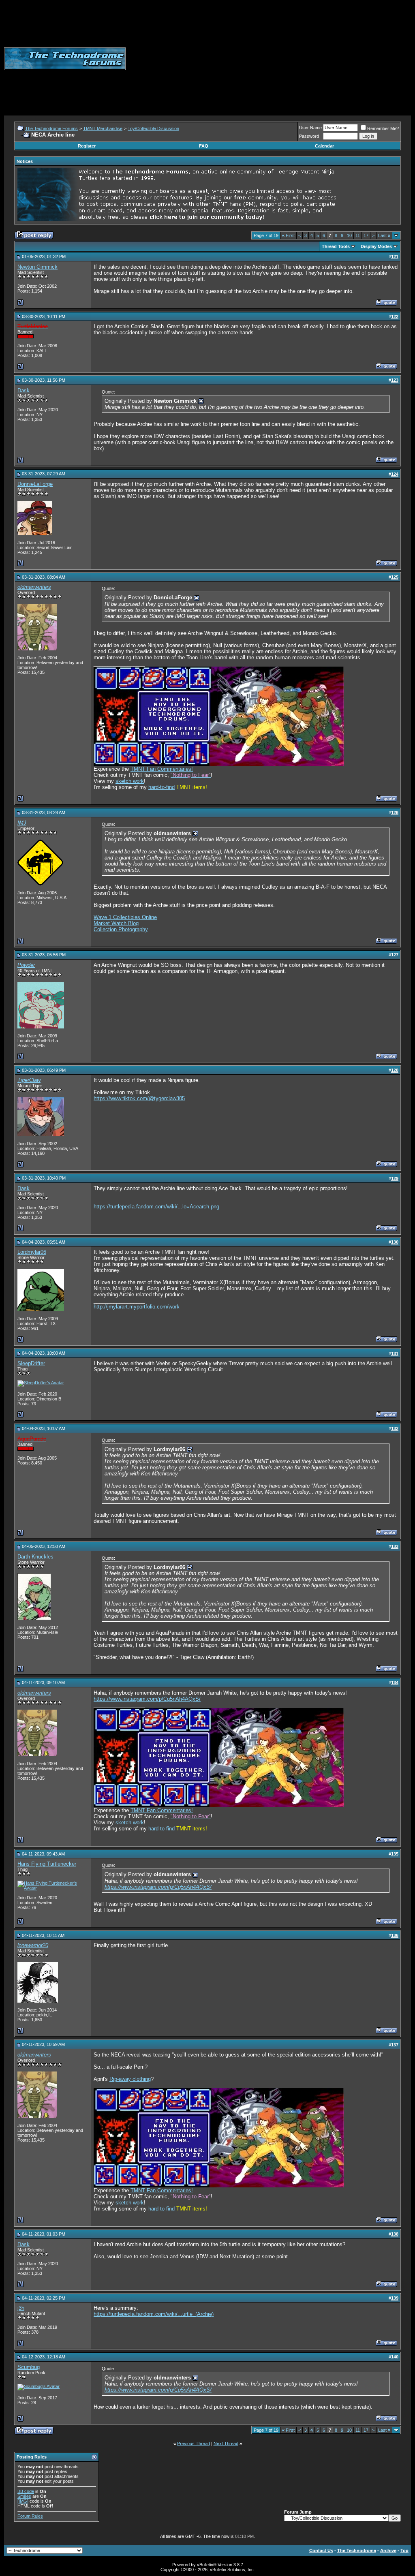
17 (366, 235)
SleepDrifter (31, 1363)
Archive (388, 2550)
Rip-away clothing (130, 2079)
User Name (310, 128)
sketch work (130, 781)
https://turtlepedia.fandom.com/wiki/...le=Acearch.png (156, 1207)
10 (349, 235)
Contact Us (321, 2550)
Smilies (24, 2496)
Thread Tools (336, 246)
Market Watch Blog (116, 923)
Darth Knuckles (35, 1557)
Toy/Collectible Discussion (153, 128)
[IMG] (23, 2501)
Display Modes (376, 246)
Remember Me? (383, 128)
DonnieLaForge (35, 484)
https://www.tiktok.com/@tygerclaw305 (139, 1098)
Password (309, 136)
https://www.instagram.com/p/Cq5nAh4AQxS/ (147, 1699)
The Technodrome (357, 2550)
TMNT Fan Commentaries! (162, 769)
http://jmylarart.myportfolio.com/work (137, 1307)
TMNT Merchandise (103, 128)
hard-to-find (162, 787)
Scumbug (29, 2367)
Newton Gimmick (37, 267)
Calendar (324, 146)
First (288, 235)
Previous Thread (194, 2443)
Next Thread (226, 2443)
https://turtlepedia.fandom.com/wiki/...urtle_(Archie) (154, 2314)
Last (384, 235)
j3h (21, 2308)
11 (358, 235)
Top (404, 2550)
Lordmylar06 (32, 1252)
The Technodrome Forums (51, 128)
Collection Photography (121, 929)
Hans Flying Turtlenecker (47, 1864)
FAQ (204, 146)
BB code (26, 2491)
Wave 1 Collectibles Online (125, 917)
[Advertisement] (270, 59)
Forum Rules (30, 2516)
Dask (24, 390)
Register (87, 146)
